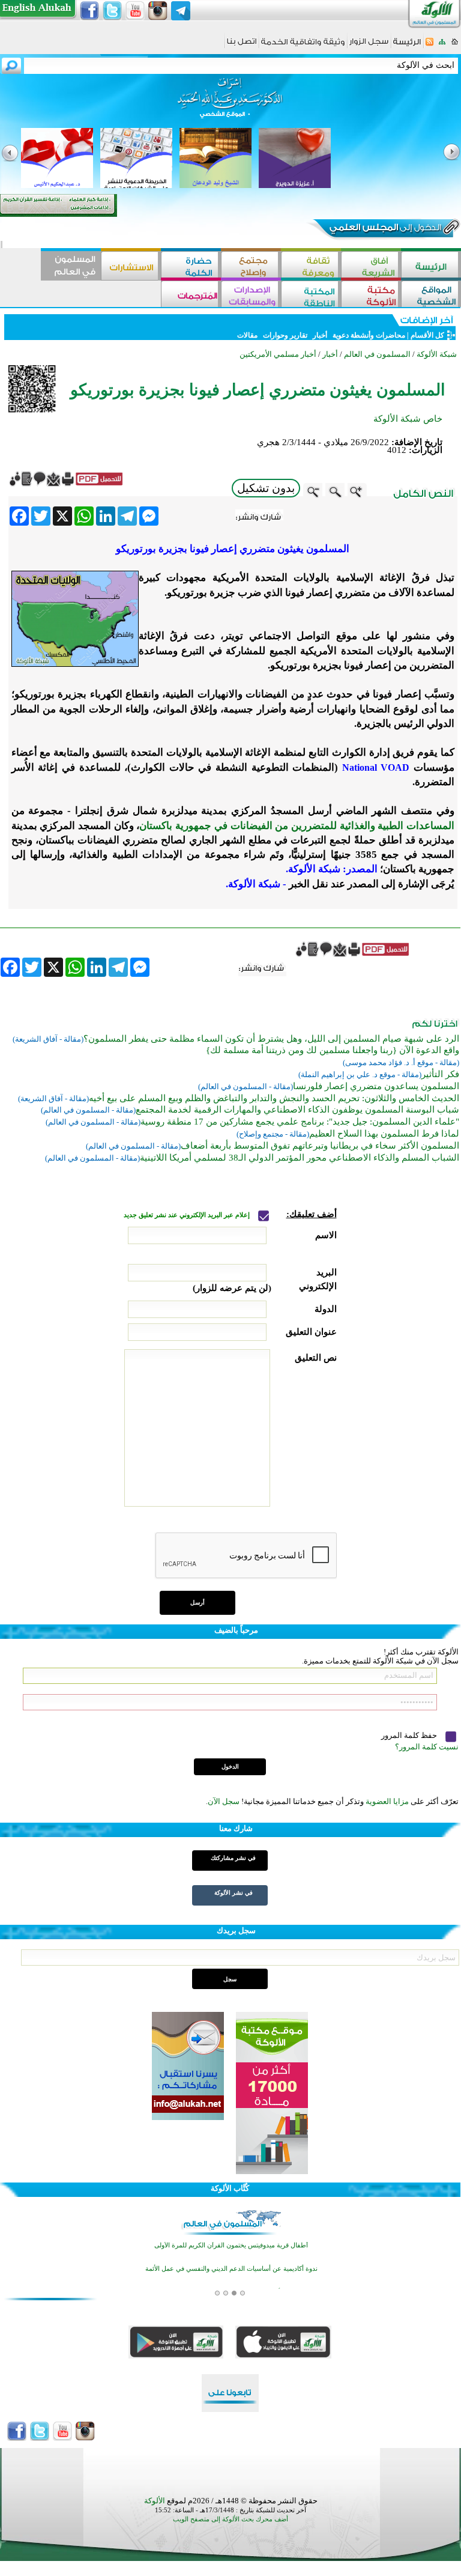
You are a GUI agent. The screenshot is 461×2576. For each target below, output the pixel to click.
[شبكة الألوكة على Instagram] (158, 11)
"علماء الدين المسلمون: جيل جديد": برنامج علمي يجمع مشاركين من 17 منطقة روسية (300, 1122)
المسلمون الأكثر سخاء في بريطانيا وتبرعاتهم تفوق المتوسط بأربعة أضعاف (320, 1146)
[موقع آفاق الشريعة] (371, 266)
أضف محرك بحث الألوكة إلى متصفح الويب (230, 2519)
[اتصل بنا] (242, 45)
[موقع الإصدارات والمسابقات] (251, 295)
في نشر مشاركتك (233, 1858)
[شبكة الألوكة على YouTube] (135, 11)
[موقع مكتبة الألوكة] (371, 295)
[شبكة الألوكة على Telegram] (181, 11)
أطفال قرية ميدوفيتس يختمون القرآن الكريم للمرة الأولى (231, 2245)
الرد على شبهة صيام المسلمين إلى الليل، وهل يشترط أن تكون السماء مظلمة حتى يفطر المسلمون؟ (271, 1039)
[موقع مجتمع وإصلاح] (251, 266)
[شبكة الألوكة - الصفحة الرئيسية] (407, 46)
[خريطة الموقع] (442, 45)
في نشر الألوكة (234, 1893)
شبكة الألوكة (437, 354)
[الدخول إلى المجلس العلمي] (384, 229)
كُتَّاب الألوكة (230, 2188)
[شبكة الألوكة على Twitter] (112, 11)
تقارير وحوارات (285, 335)
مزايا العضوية (387, 1801)
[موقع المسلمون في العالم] (71, 266)
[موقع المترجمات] (191, 295)
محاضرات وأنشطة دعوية (368, 335)
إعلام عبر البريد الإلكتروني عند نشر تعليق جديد (188, 1215)
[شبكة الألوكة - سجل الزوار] (369, 45)
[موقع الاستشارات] (131, 266)
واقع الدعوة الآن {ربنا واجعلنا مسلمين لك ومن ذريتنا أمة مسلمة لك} (333, 1050)
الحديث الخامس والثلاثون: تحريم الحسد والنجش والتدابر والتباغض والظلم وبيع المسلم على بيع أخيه (274, 1098)
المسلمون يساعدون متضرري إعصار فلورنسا (376, 1086)
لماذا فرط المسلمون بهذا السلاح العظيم (384, 1134)
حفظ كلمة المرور (410, 1735)
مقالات (247, 335)
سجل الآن (224, 1801)
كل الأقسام (427, 335)
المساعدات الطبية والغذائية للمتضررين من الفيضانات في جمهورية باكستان (297, 826)
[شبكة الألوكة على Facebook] (89, 11)
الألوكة (155, 2501)
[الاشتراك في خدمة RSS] (429, 45)
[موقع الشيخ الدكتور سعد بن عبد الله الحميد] (230, 104)
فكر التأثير (440, 1074)
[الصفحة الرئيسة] (455, 45)
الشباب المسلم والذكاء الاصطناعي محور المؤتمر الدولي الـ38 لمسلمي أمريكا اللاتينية (300, 1158)
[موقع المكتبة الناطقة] (311, 295)
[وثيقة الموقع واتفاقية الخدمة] (303, 46)
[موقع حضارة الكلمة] (191, 266)
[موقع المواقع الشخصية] (431, 295)
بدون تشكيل (266, 488)
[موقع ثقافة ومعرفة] (311, 266)
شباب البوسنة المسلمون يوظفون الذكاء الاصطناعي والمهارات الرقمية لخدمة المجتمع (297, 1110)
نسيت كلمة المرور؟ (427, 1747)
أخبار (320, 335)
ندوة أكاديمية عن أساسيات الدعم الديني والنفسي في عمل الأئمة (231, 2269)
